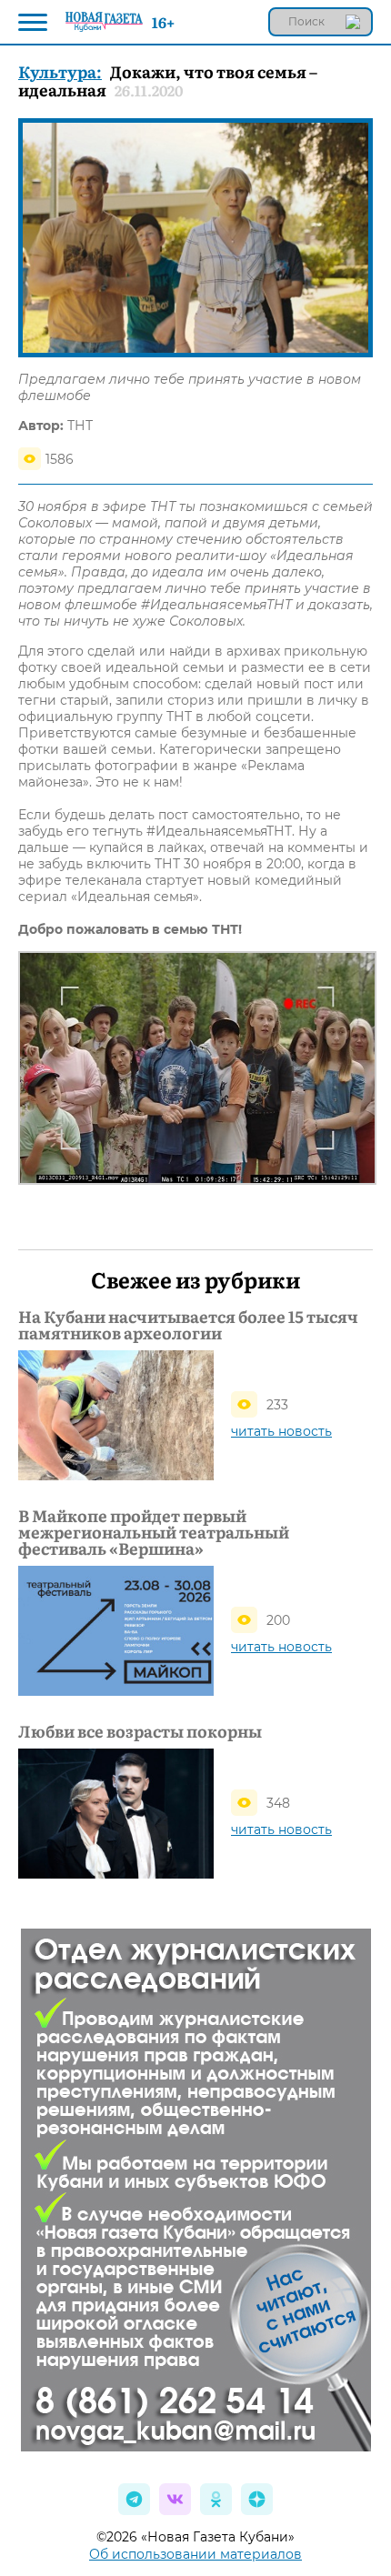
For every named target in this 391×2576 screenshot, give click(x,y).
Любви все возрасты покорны (140, 1731)
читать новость (281, 1431)
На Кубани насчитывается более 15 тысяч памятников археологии (188, 1325)
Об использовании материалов (195, 2554)
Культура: (60, 71)
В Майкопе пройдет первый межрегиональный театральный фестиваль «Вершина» (154, 1532)
